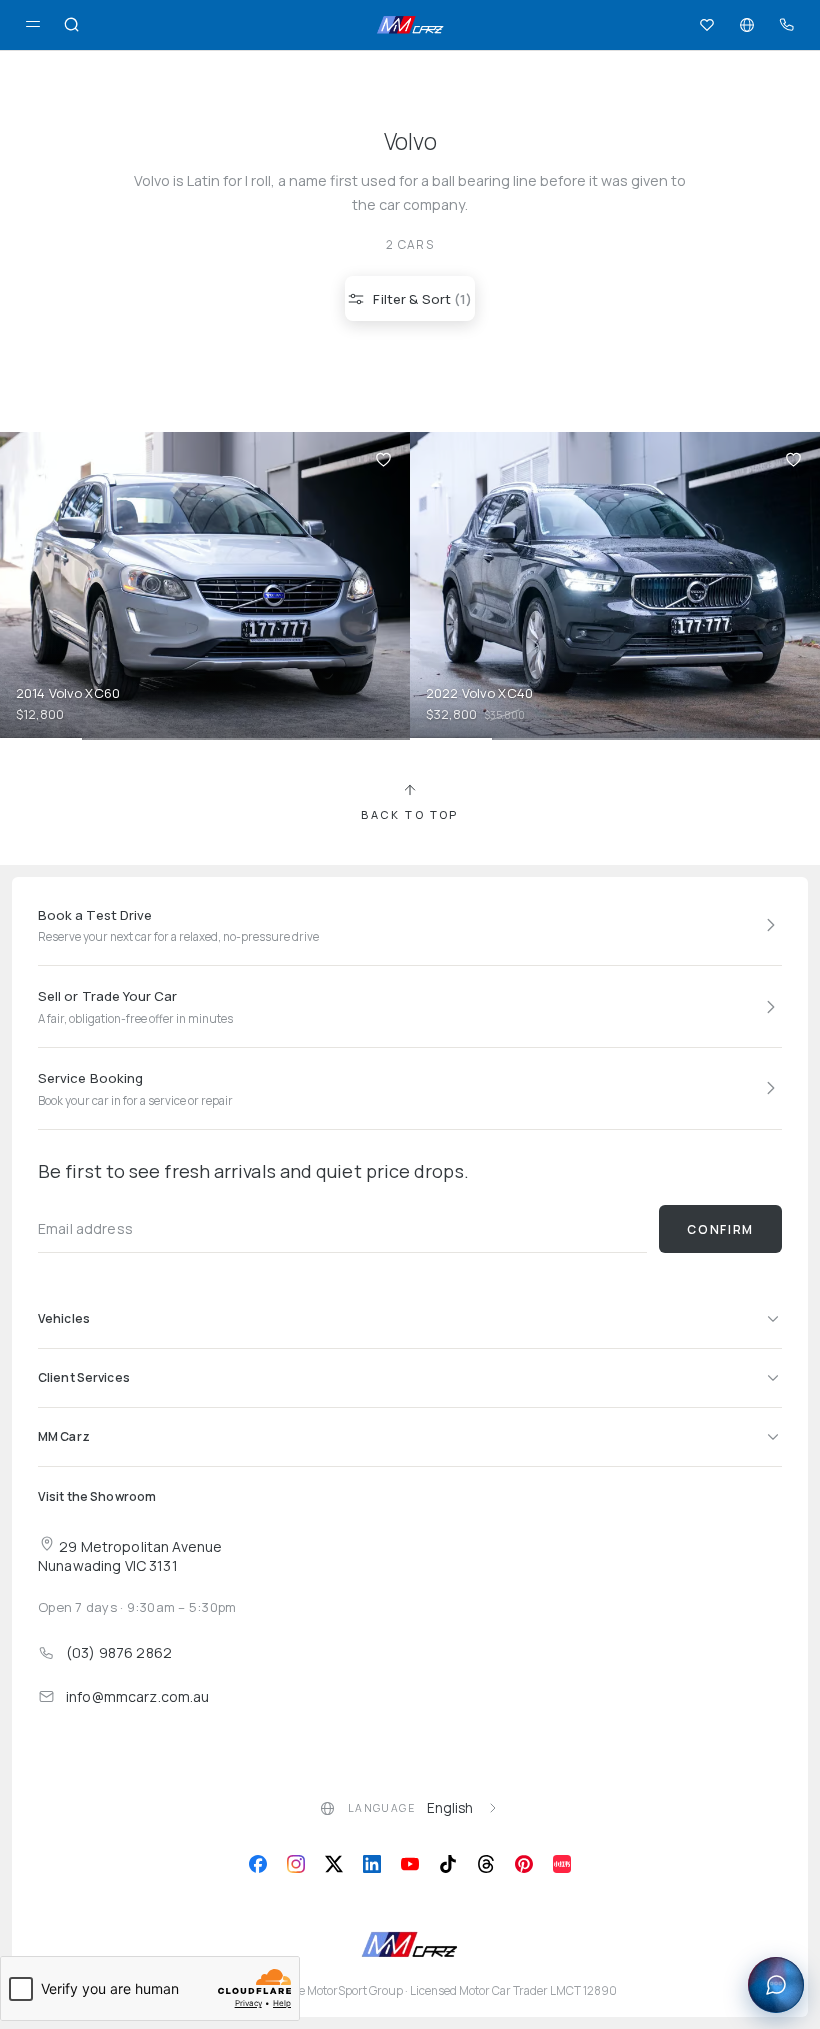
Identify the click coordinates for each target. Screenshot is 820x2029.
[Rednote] (562, 1864)
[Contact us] (787, 25)
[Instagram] (296, 1864)
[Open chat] (776, 1985)
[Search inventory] (72, 25)
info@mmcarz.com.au (138, 1696)
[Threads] (486, 1864)
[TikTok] (448, 1864)
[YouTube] (410, 1864)
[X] (334, 1864)
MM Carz (64, 1436)
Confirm (720, 1229)
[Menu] (33, 25)
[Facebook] (258, 1864)
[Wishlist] (707, 25)
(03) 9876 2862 (119, 1652)
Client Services (84, 1377)
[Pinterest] (524, 1864)
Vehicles (64, 1318)
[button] (383, 459)
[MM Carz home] (410, 25)
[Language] (747, 25)
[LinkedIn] (372, 1864)
